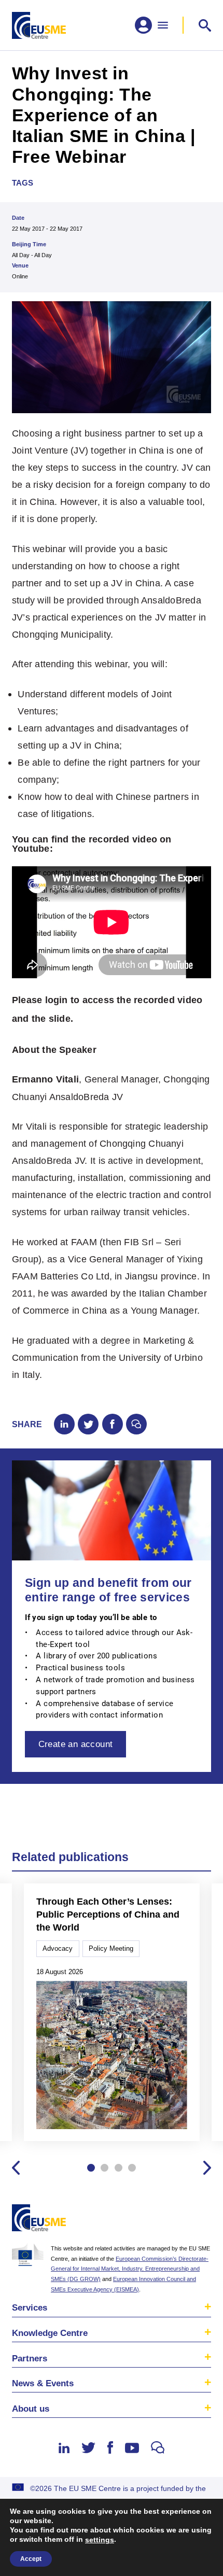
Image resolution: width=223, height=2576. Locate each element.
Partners (30, 2358)
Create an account (76, 1744)
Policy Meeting (111, 1948)
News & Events (43, 2383)
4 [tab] (132, 2168)
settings (100, 2540)
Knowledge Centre (50, 2333)
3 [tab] (119, 2168)
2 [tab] (104, 2168)
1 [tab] (91, 2168)
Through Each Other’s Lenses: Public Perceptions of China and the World (108, 1914)
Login (201, 2220)
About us (31, 2409)
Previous (16, 2168)
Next (207, 2168)
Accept (31, 2559)
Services (30, 2307)
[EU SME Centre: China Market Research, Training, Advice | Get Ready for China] (39, 25)
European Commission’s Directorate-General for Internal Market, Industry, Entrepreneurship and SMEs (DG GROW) (130, 2269)
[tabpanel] (112, 2013)
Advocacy (58, 1948)
